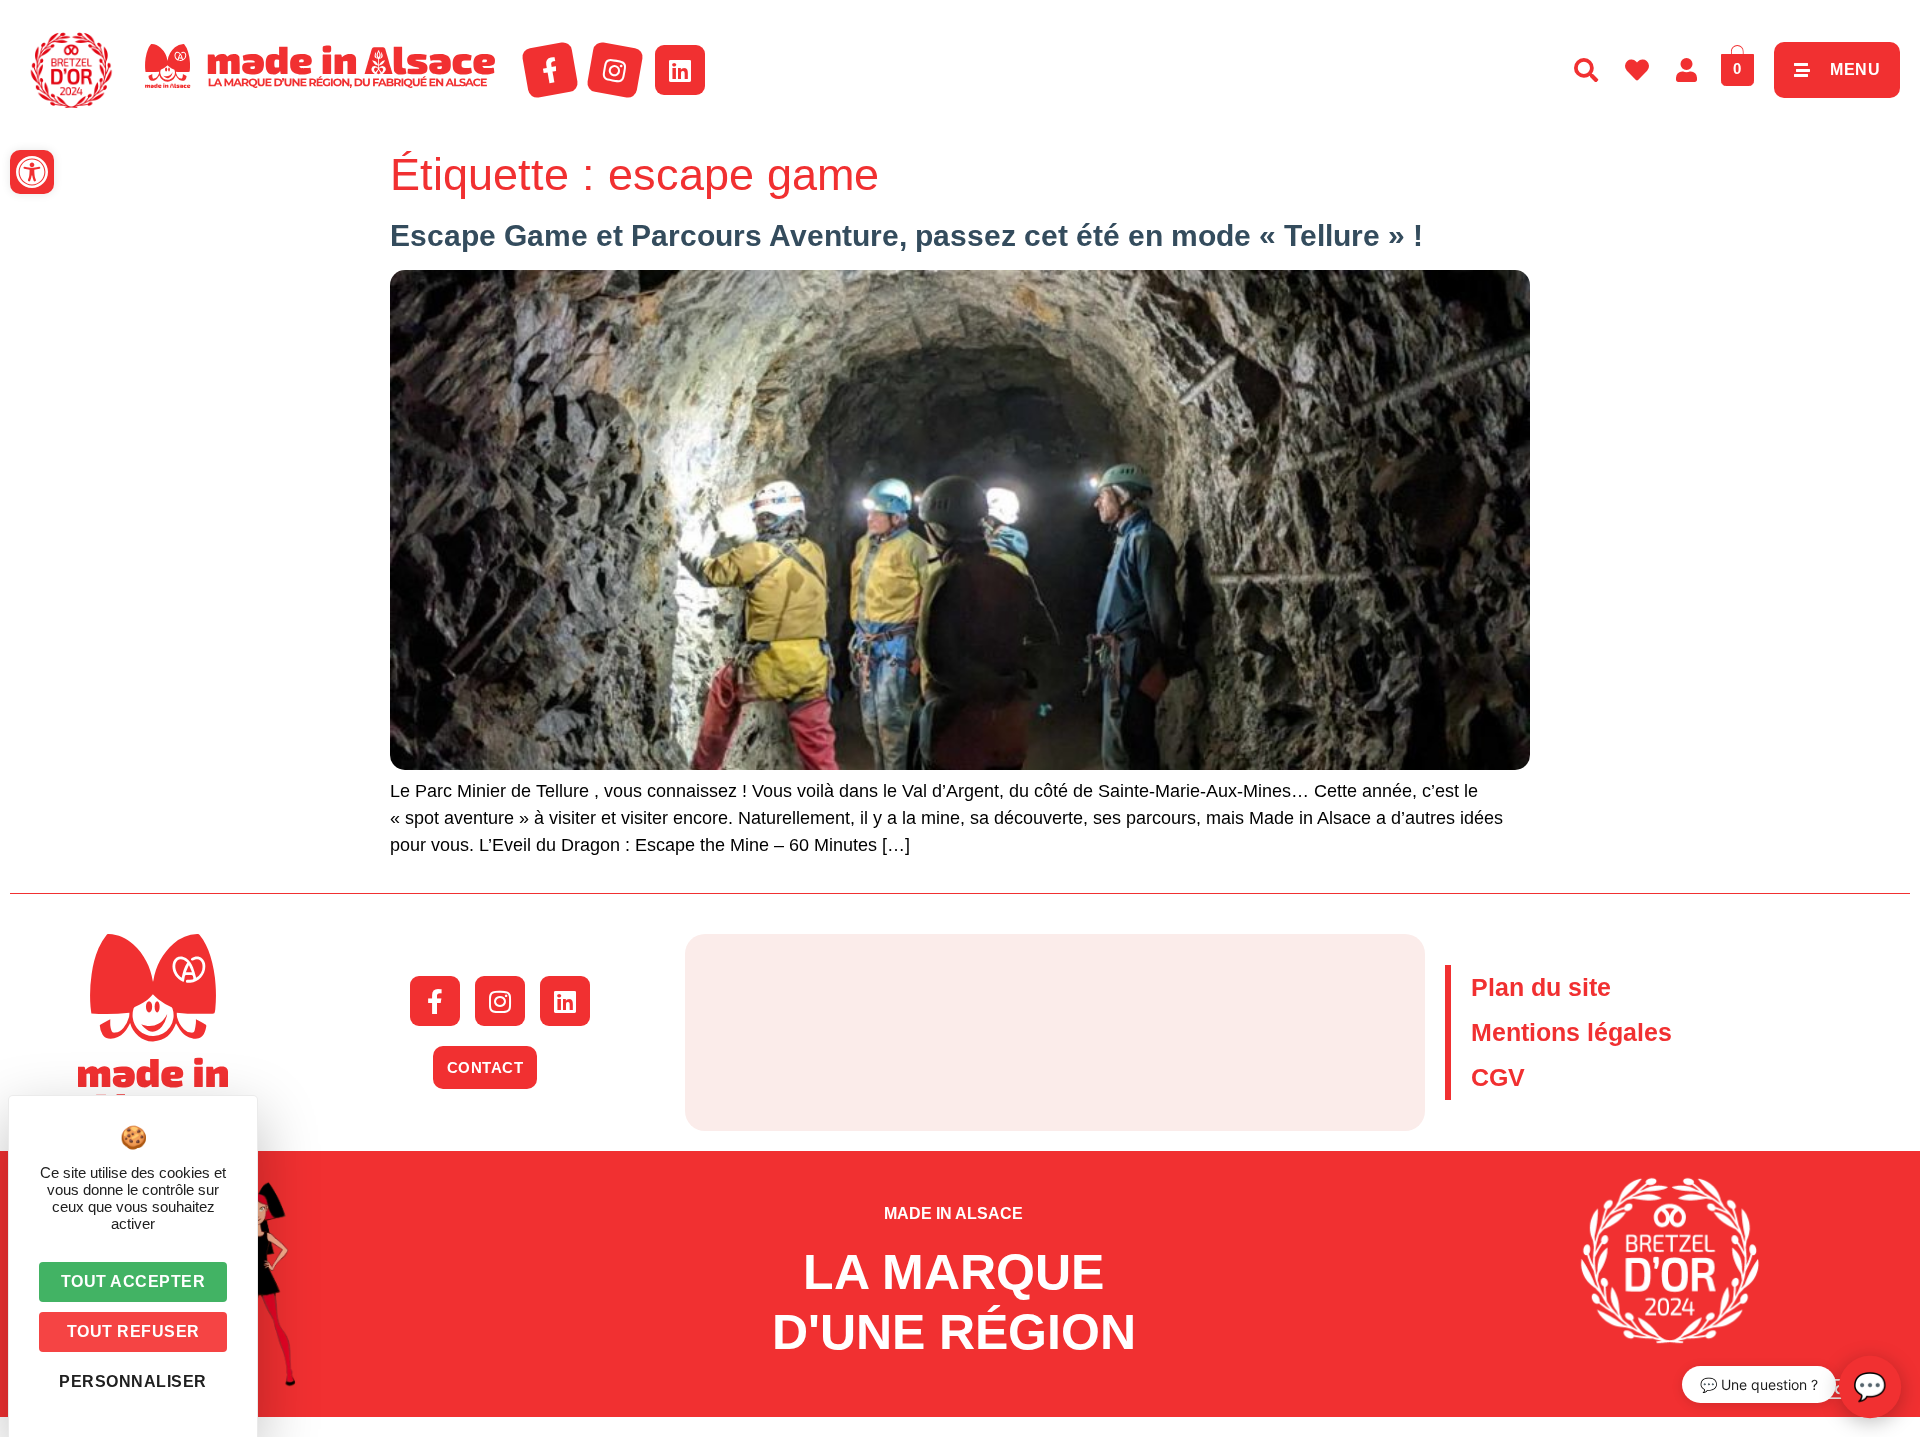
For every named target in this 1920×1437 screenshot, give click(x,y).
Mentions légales (1571, 1032)
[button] (32, 172)
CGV (1498, 1077)
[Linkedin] (680, 70)
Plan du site (1541, 987)
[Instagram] (615, 70)
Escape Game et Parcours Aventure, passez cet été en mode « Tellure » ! (906, 235)
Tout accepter (133, 1281)
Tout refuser (133, 1331)
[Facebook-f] (550, 70)
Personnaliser (133, 1381)
